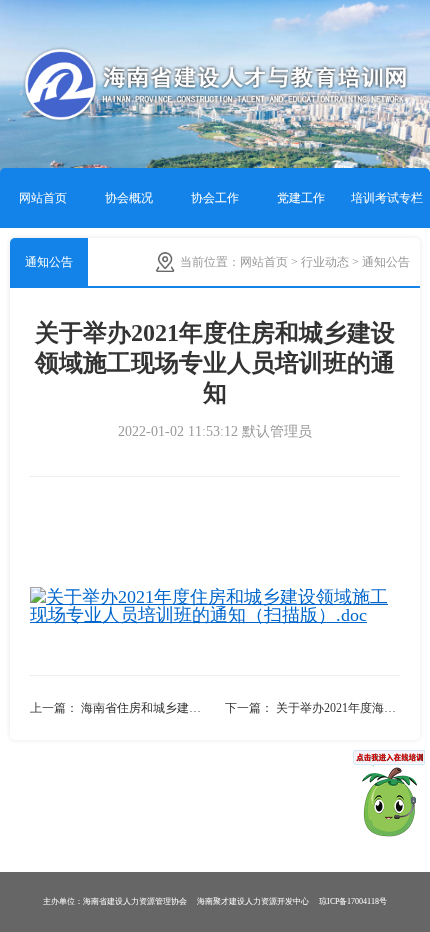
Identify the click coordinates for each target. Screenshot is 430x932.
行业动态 (325, 262)
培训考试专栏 (387, 198)
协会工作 (215, 198)
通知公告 (49, 262)
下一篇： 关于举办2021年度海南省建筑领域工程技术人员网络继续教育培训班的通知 (312, 708)
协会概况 (129, 198)
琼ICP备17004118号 (353, 901)
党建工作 (301, 198)
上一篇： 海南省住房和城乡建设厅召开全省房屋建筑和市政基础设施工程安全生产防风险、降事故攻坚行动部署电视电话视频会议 (122, 708)
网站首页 (43, 198)
